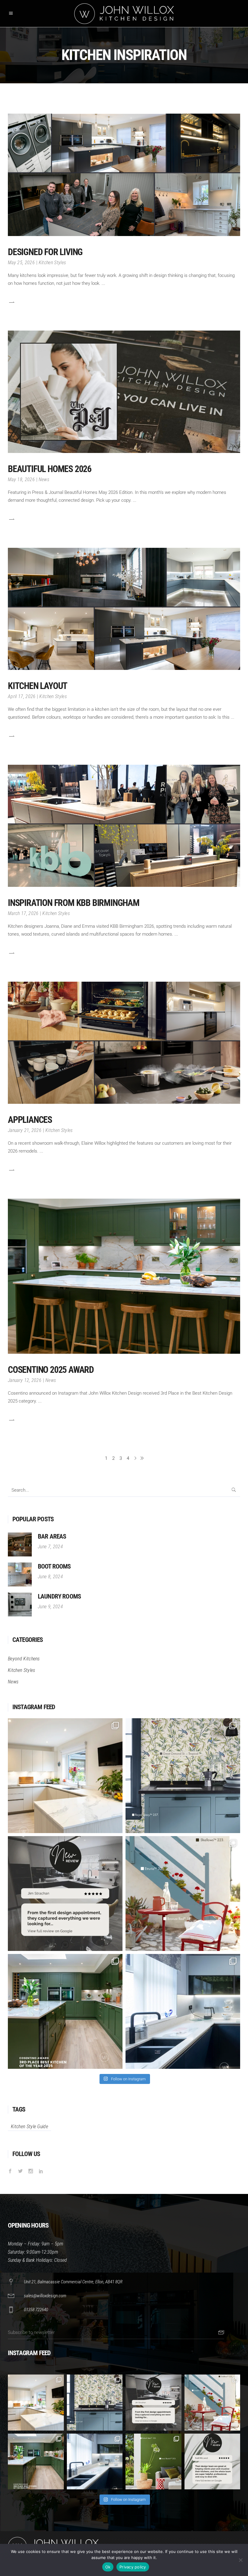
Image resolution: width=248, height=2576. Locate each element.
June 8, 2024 (50, 1577)
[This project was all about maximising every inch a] (183, 2011)
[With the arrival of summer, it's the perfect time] (183, 1894)
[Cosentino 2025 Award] (124, 1276)
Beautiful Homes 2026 (50, 469)
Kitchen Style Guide (29, 2127)
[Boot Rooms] (20, 1574)
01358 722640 (36, 2310)
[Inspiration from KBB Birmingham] (124, 826)
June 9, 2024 (50, 1607)
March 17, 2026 (23, 913)
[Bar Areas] (20, 1544)
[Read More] (11, 302)
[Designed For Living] (124, 175)
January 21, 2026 (25, 1130)
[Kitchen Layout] (124, 609)
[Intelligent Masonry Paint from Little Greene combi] (153, 2462)
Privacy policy (133, 2567)
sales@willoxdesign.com (45, 2296)
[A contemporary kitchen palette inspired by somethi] (65, 1776)
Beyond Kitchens (24, 1659)
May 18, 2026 (21, 479)
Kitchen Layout (38, 686)
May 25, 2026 (21, 263)
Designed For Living (45, 252)
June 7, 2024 (50, 1547)
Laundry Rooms (59, 1596)
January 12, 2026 (25, 1380)
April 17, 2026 (22, 696)
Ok (108, 2567)
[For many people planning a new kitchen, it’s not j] (212, 2462)
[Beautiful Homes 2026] (124, 392)
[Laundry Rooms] (20, 1604)
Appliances (30, 1120)
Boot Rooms (54, 1566)
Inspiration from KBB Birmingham (74, 903)
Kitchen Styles (52, 263)
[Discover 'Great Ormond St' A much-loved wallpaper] (183, 1776)
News (44, 479)
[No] (240, 2560)
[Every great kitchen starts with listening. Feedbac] (65, 1894)
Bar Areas (52, 1536)
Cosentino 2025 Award (51, 1370)
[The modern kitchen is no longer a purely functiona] (65, 2011)
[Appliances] (124, 1043)
